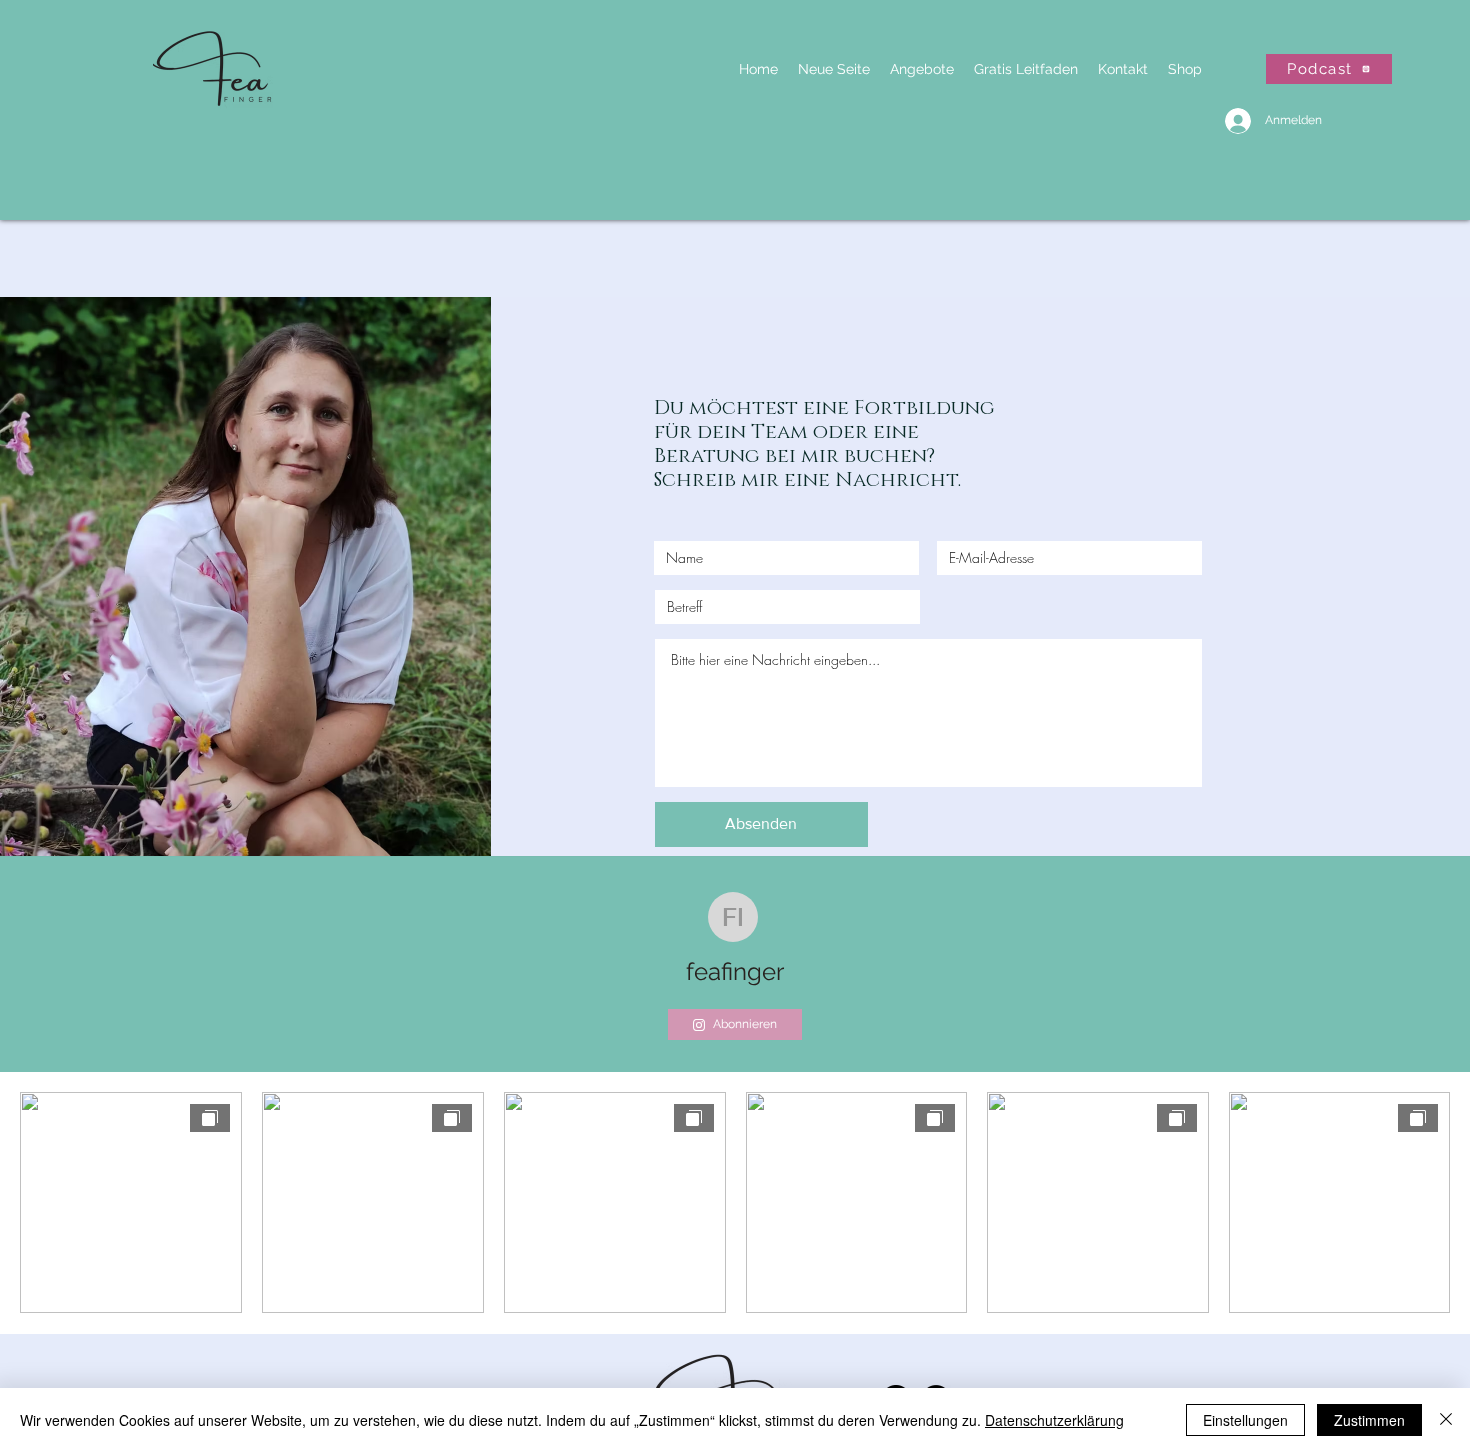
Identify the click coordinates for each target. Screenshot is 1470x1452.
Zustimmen (1369, 1420)
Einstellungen (1245, 1420)
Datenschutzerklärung (1054, 1420)
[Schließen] (1446, 1420)
